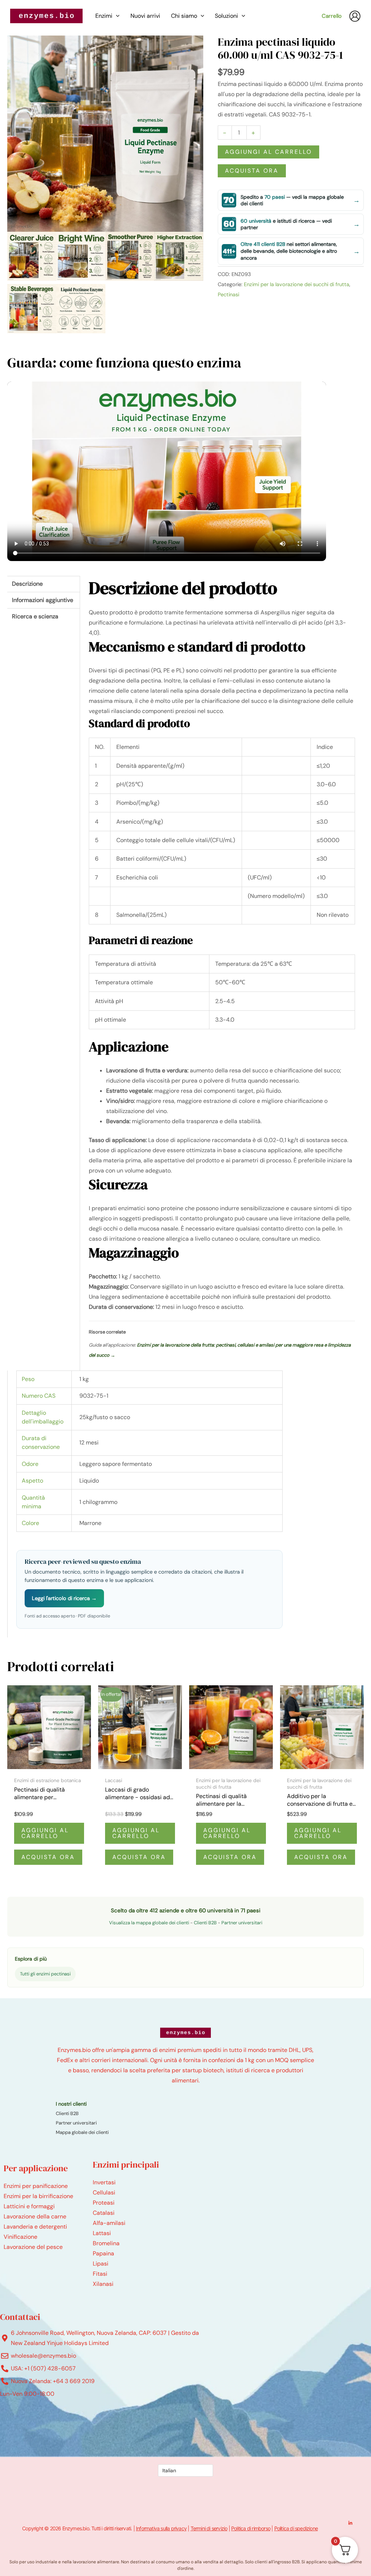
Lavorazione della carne (35, 2216)
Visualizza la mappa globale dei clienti (149, 1923)
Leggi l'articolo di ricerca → (64, 1598)
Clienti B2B (205, 1923)
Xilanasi (103, 2284)
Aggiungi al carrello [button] (45, 1833)
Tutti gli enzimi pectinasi (45, 1974)
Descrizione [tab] (27, 584)
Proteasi (104, 2203)
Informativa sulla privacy (161, 2528)
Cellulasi (104, 2192)
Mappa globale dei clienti (82, 2132)
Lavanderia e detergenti (35, 2227)
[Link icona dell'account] (355, 16)
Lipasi (101, 2264)
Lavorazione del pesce (33, 2247)
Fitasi (100, 2274)
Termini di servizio (209, 2528)
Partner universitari (242, 1923)
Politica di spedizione (296, 2528)
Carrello (332, 16)
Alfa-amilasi (109, 2223)
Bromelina (106, 2243)
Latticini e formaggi (29, 2206)
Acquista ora (252, 171)
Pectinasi (228, 294)
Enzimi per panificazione (36, 2186)
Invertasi (104, 2182)
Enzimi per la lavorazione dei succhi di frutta (297, 284)
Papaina (103, 2253)
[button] (116, 16)
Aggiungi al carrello (268, 152)
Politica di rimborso (251, 2528)
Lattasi (102, 2233)
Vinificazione (20, 2237)
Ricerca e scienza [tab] (35, 616)
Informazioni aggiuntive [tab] (43, 600)
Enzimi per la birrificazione (38, 2196)
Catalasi (104, 2213)
